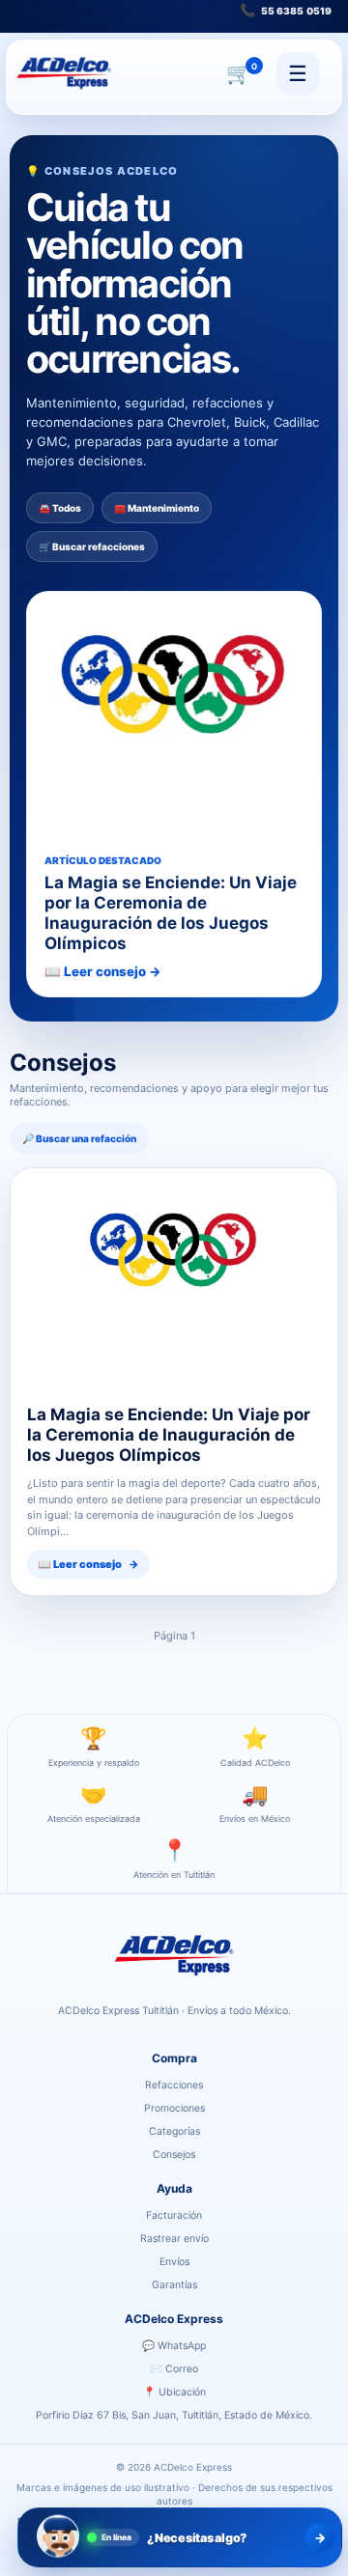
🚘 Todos (60, 508)
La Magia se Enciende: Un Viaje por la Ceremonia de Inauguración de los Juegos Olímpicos (169, 1434)
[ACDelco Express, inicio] (64, 73)
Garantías (174, 2285)
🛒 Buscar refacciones (92, 546)
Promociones (174, 2108)
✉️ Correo (174, 2369)
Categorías (174, 2131)
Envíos (174, 2262)
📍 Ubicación (174, 2392)
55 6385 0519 (286, 10)
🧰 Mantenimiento (157, 508)
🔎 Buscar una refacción (79, 1138)
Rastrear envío (174, 2239)
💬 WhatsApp (174, 2346)
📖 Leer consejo (88, 1564)
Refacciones (174, 2085)
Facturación (174, 2215)
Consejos (174, 2155)
